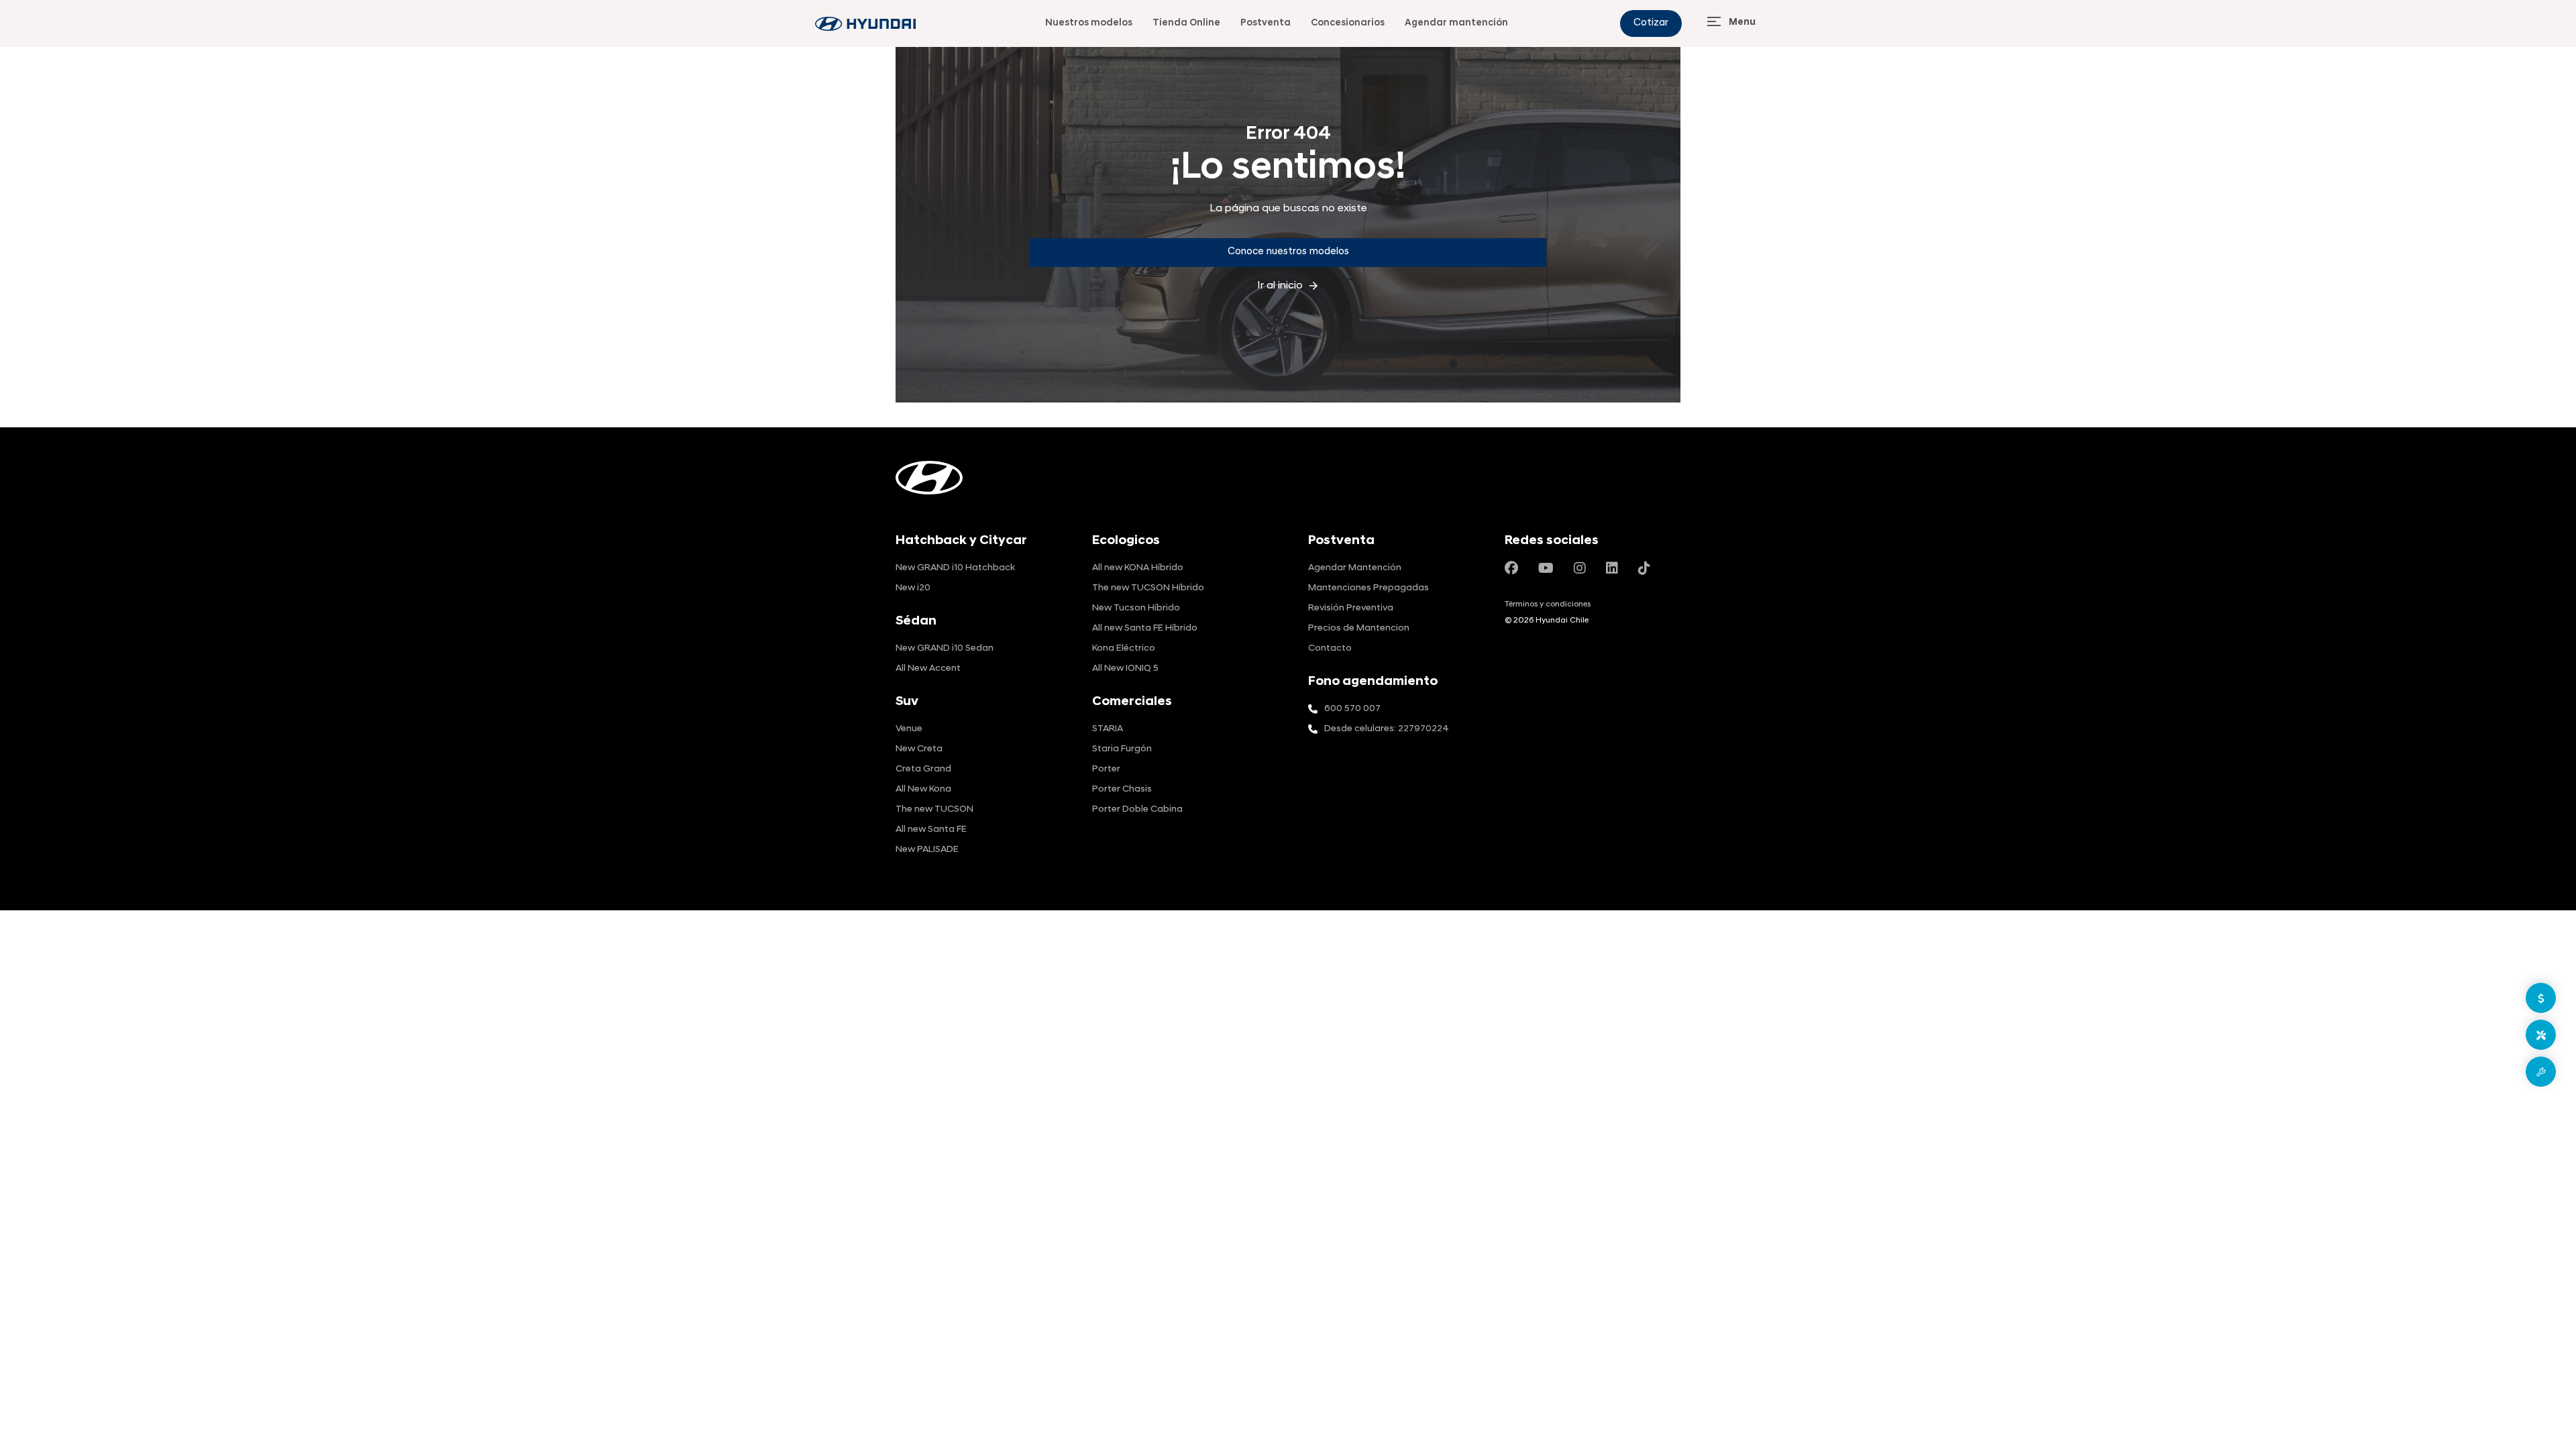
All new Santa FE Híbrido (1145, 628)
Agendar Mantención (1355, 568)
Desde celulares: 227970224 (1387, 729)
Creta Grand (923, 769)
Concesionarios (1348, 23)
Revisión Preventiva (1351, 608)
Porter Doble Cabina (1137, 809)
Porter (1106, 769)
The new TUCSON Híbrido (1148, 588)
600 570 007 (1352, 709)
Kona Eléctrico (1124, 648)
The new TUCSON (934, 809)
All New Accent (928, 668)
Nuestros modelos (1089, 23)
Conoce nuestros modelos (1288, 252)
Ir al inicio (1288, 286)
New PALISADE (927, 850)
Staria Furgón (1122, 749)
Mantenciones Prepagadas (1368, 588)
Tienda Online (1186, 23)
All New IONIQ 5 (1125, 668)
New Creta (919, 749)
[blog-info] (865, 24)
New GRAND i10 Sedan (945, 648)
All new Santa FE (931, 829)
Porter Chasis (1122, 789)
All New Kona (923, 789)
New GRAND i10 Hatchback (955, 568)
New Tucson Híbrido (1136, 608)
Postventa (1266, 23)
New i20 (913, 588)
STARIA (1108, 729)
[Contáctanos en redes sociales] (1511, 570)
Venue (909, 729)
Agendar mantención (1456, 23)
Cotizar (1651, 23)
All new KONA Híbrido (1138, 568)
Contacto (1330, 648)
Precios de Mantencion (1359, 628)
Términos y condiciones (1548, 604)
